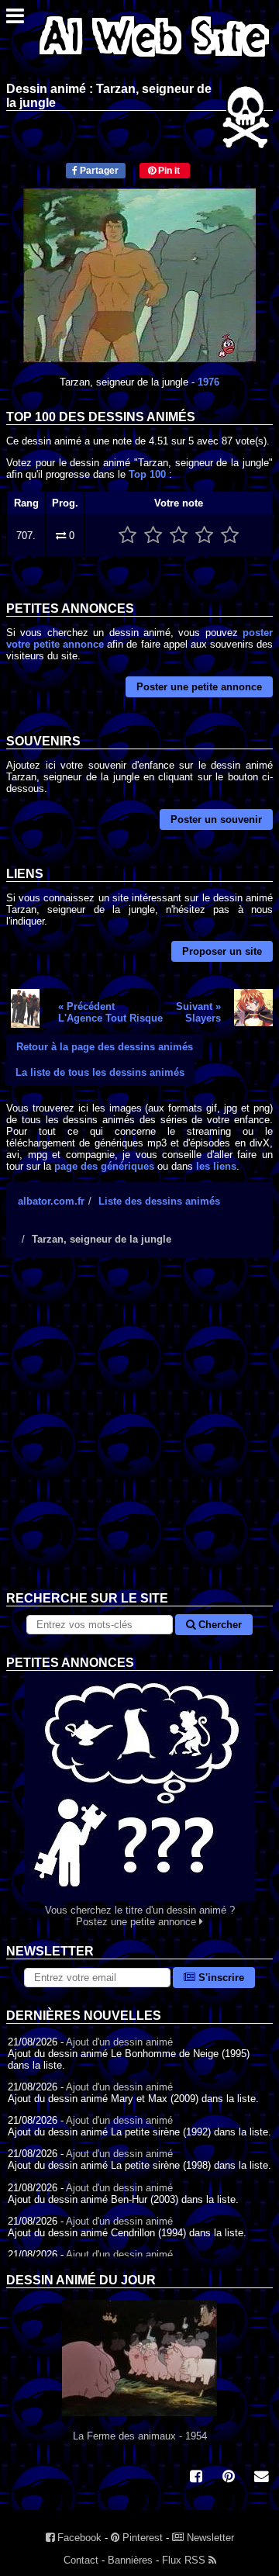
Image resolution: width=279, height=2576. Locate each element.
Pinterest (141, 2538)
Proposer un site (222, 951)
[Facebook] (196, 2478)
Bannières (130, 2560)
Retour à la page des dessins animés (105, 1047)
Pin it (168, 171)
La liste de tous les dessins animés (100, 1072)
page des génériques (104, 1166)
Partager (98, 171)
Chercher (219, 1625)
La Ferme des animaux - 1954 (140, 2436)
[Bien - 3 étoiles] (179, 536)
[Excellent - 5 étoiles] (230, 536)
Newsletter (209, 2538)
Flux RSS (185, 2560)
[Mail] (261, 2478)
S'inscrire (220, 1978)
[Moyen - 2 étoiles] (153, 536)
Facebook (78, 2538)
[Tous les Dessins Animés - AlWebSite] (154, 60)
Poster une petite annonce (199, 687)
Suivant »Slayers (198, 1012)
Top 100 (147, 474)
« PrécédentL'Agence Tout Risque (110, 1012)
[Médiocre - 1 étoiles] (127, 536)
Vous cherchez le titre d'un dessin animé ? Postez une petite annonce (140, 1916)
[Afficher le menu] (15, 20)
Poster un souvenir (216, 819)
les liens (216, 1166)
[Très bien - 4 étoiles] (204, 536)
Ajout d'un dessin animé (119, 2042)
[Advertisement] (139, 1437)
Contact (81, 2560)
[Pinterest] (229, 2478)
